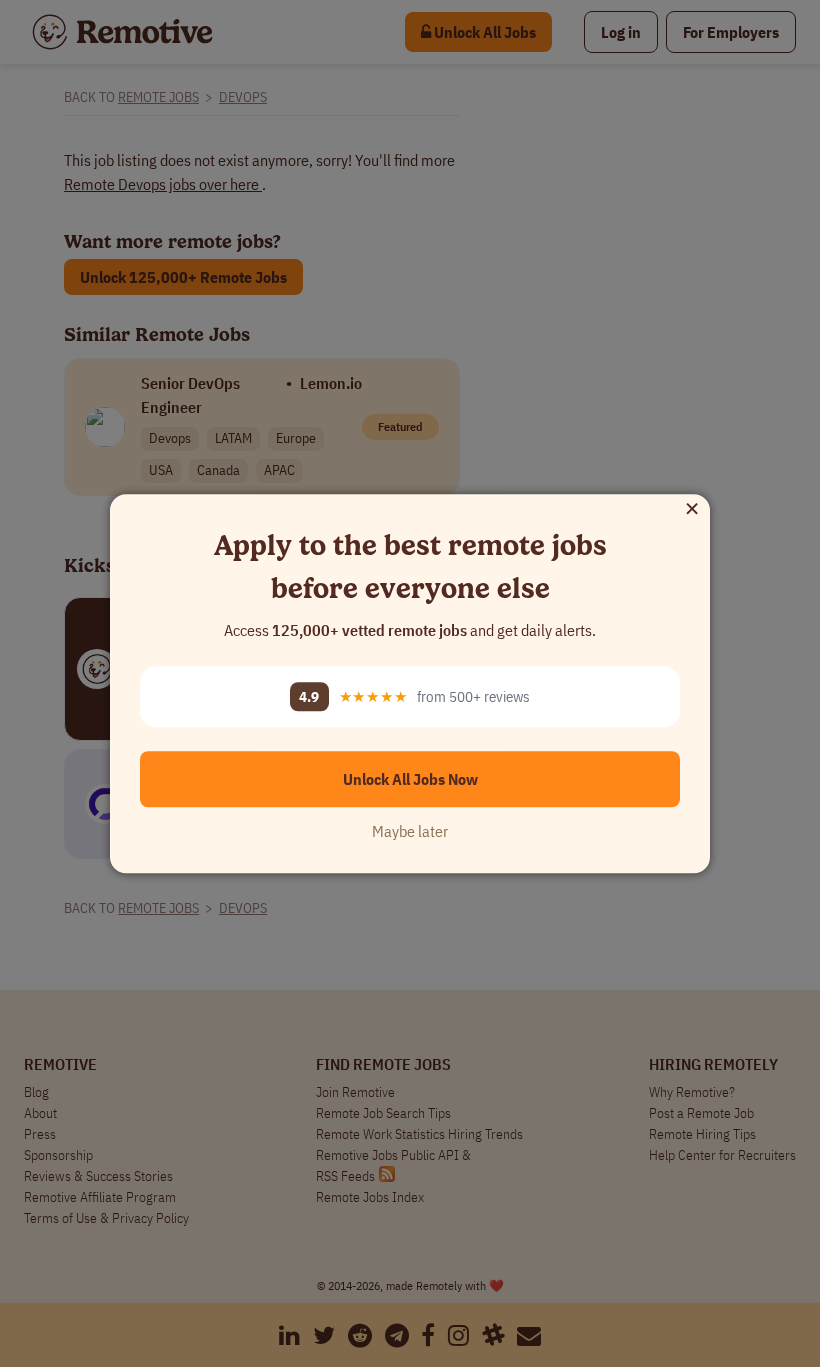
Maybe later (410, 831)
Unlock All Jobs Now (410, 779)
